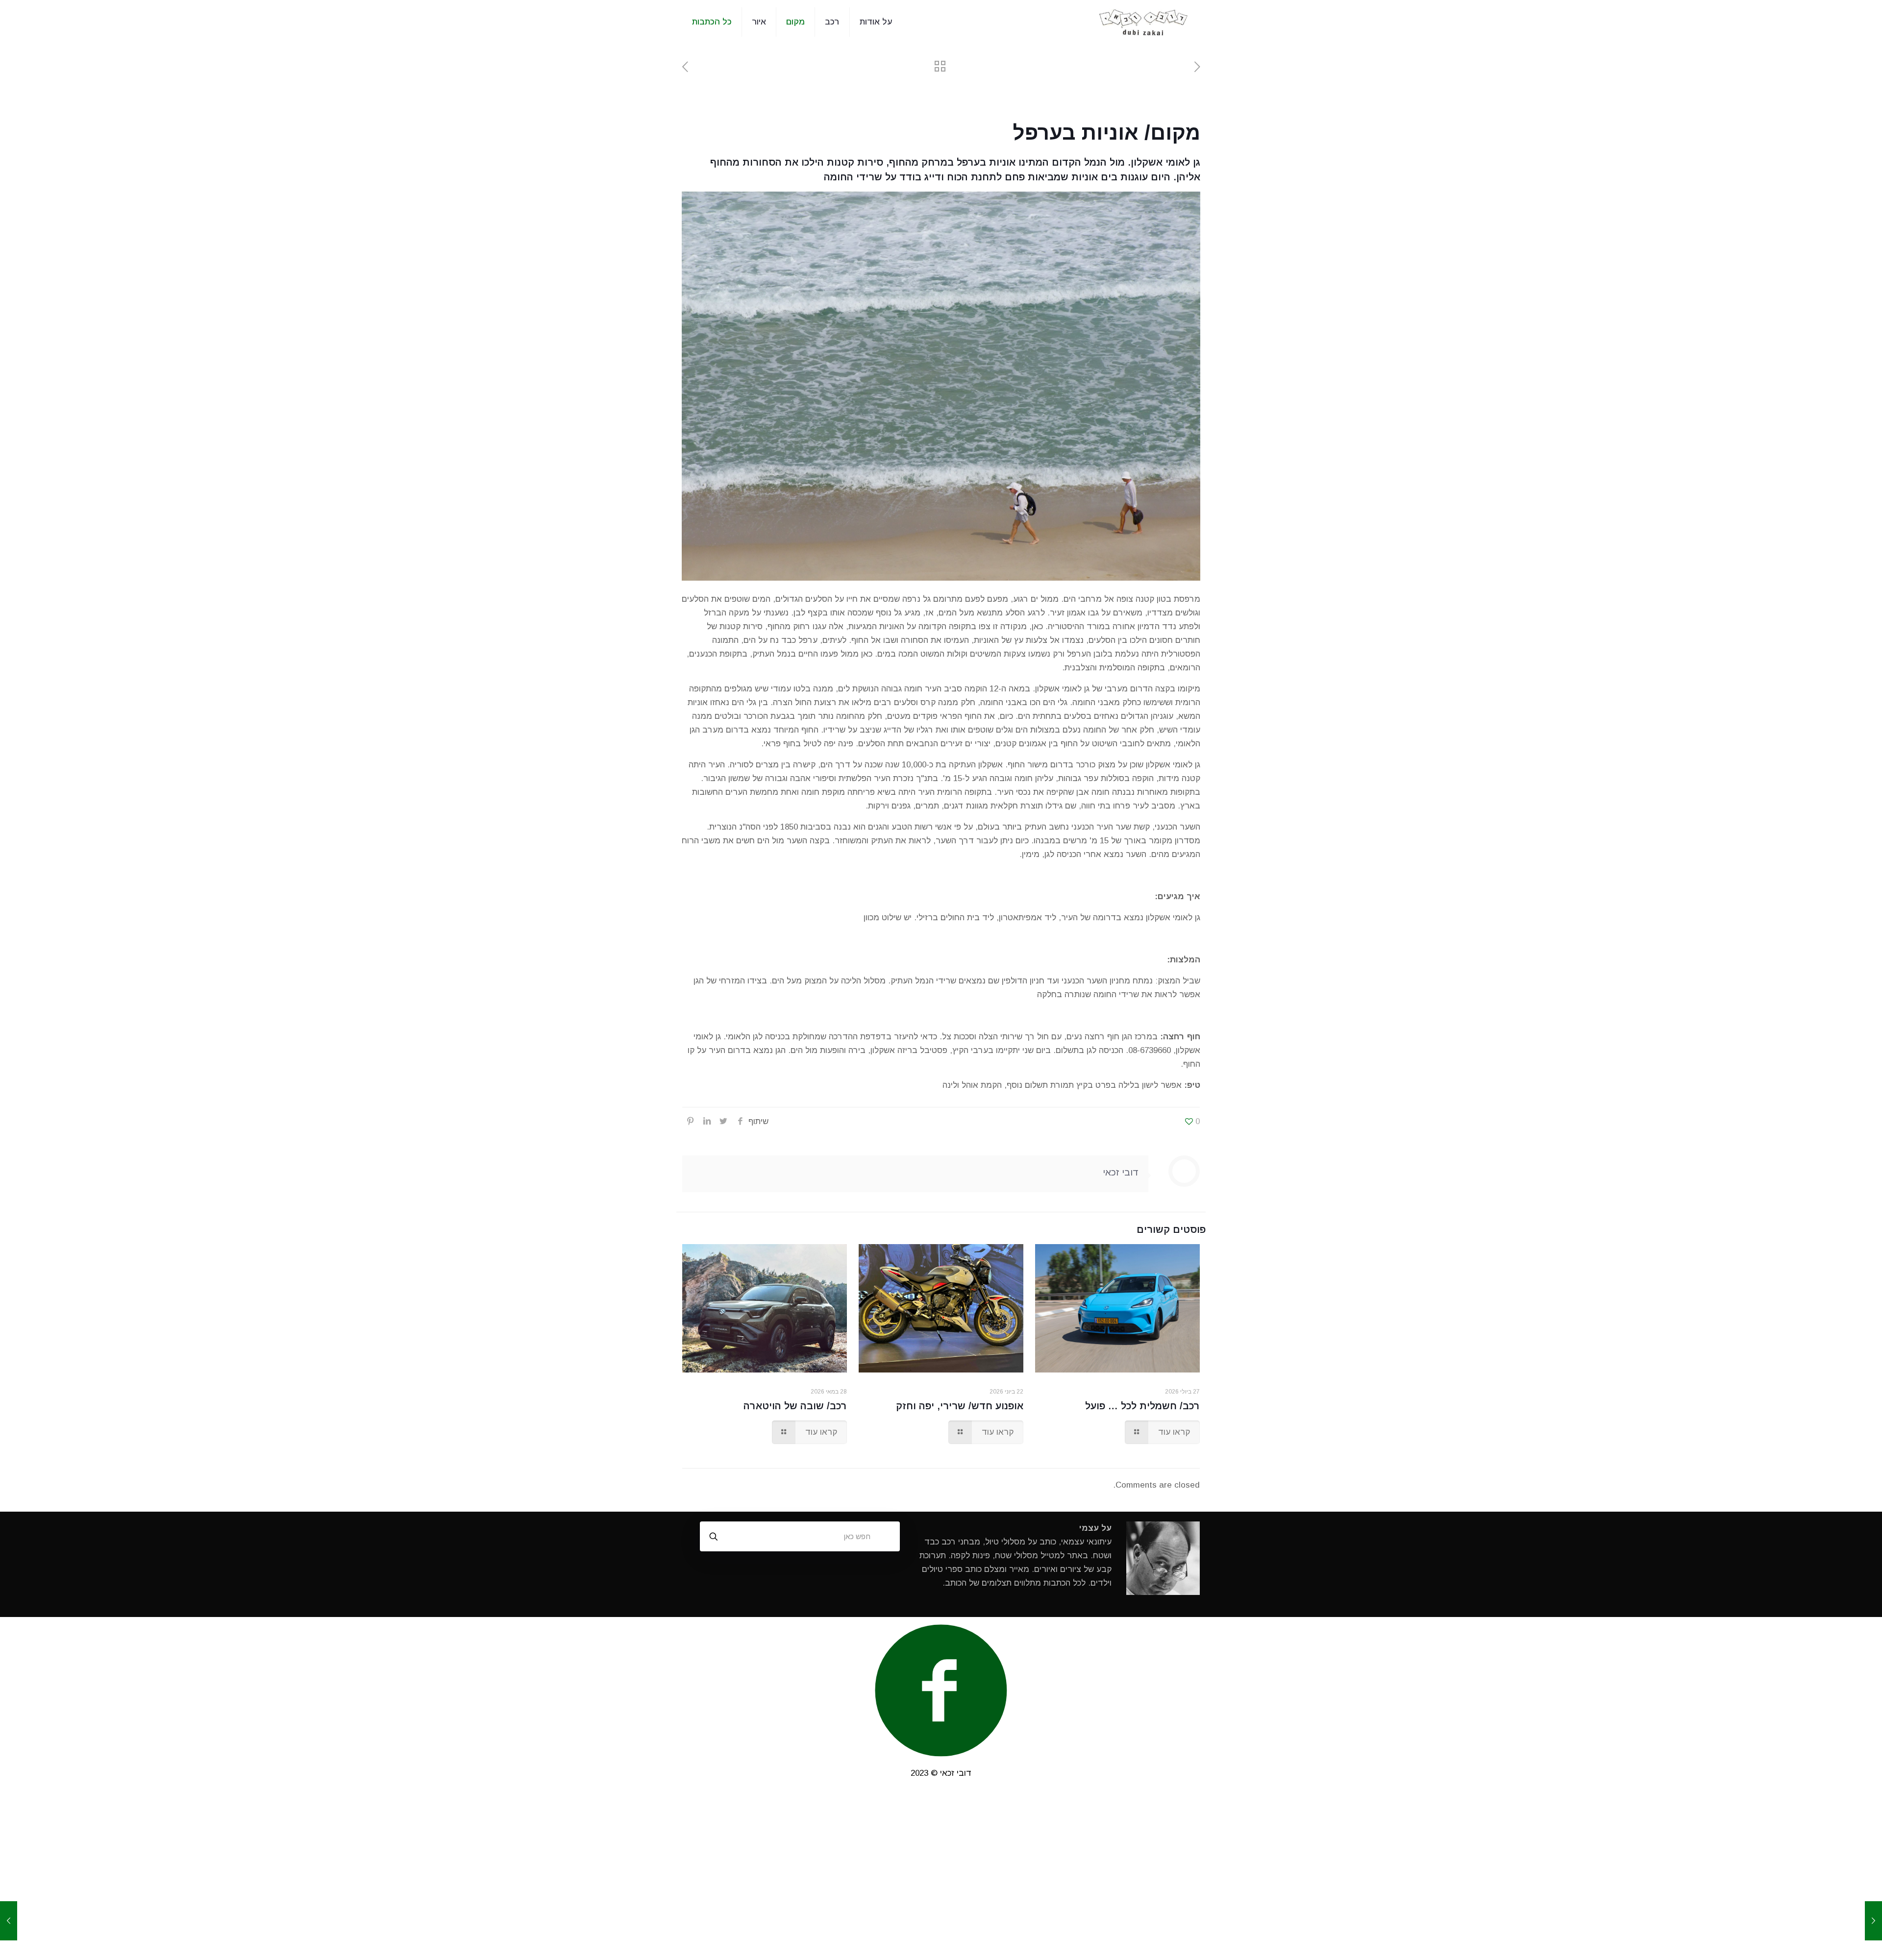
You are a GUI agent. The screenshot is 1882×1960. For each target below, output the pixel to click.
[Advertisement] (941, 1876)
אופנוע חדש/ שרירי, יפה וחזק (960, 1406)
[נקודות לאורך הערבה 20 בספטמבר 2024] (1873, 1921)
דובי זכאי (1121, 1172)
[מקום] (1144, 22)
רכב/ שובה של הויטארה (795, 1406)
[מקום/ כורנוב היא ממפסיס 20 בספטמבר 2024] (9, 1921)
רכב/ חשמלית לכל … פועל (1142, 1406)
